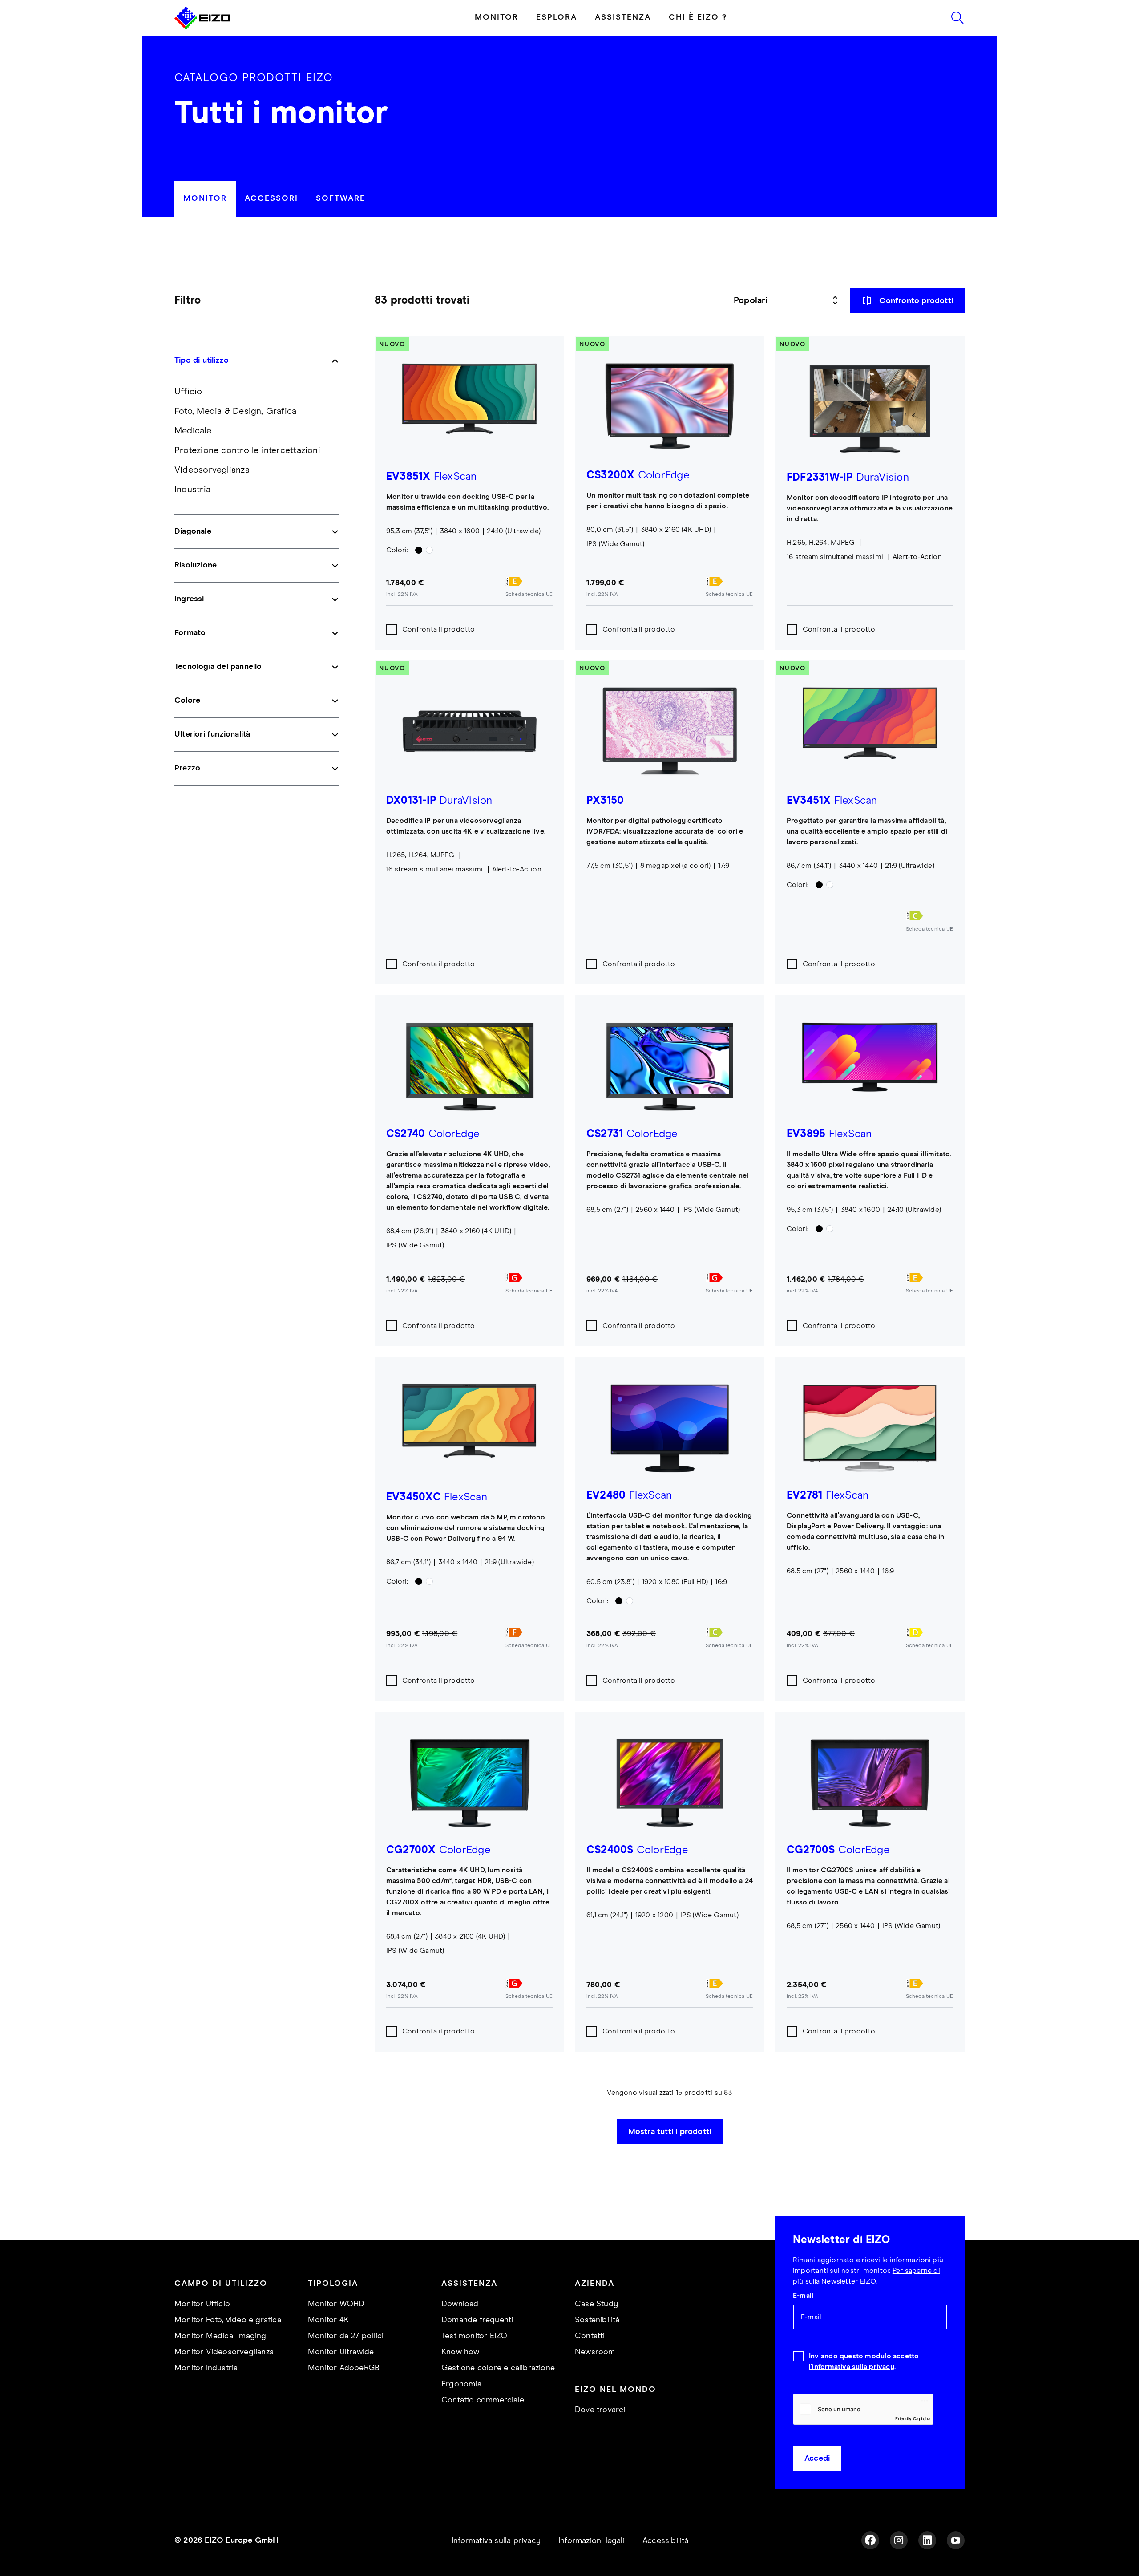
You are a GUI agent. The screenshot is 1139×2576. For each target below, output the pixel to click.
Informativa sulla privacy (496, 2541)
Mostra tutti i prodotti (670, 2132)
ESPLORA (557, 17)
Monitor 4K (328, 2320)
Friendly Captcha (913, 2418)
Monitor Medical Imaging (220, 2336)
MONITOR (497, 17)
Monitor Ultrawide (341, 2352)
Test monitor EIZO (474, 2336)
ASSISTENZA (623, 17)
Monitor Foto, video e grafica (228, 2320)
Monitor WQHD (336, 2304)
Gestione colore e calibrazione (498, 2368)
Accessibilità (666, 2541)
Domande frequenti (477, 2320)
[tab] (205, 199)
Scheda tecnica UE (529, 595)
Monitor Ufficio (202, 2304)
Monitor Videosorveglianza (224, 2352)
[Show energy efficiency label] (529, 581)
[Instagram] (899, 2540)
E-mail (803, 2296)
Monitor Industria (206, 2368)
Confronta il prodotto (439, 629)
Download (460, 2304)
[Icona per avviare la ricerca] (957, 18)
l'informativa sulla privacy (852, 2367)
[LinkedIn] (927, 2540)
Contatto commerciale (483, 2400)
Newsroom (595, 2352)
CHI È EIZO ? (698, 17)
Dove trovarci (600, 2410)
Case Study (596, 2304)
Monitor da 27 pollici (346, 2336)
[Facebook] (870, 2540)
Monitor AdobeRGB (344, 2368)
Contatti (590, 2336)
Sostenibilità (597, 2320)
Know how (460, 2352)
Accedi (817, 2459)
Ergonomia (461, 2384)
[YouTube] (956, 2540)
